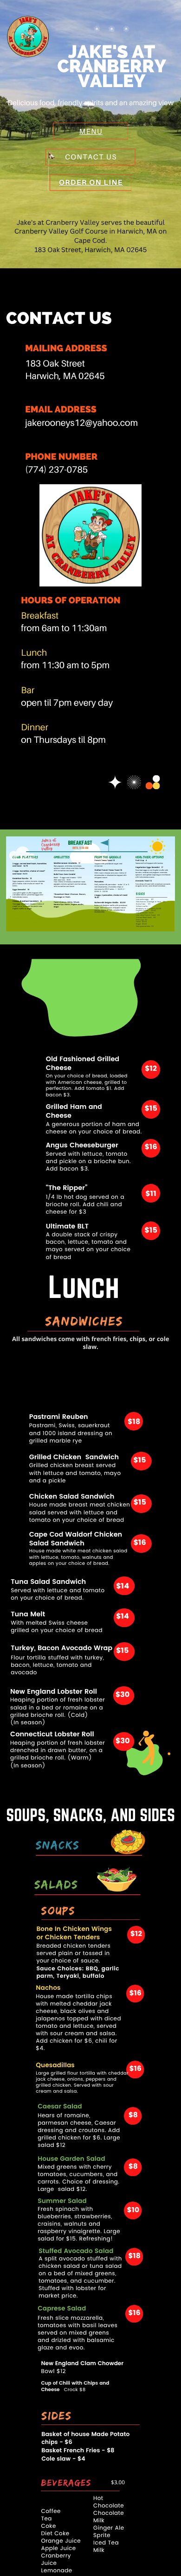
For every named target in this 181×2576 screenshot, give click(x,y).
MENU (91, 131)
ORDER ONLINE (32, 926)
